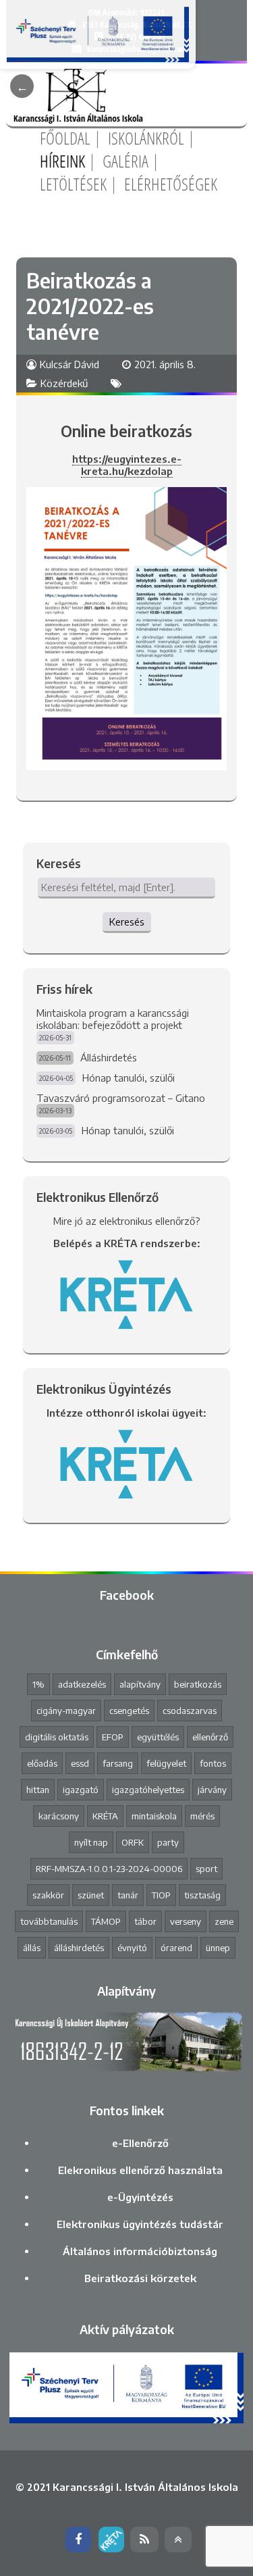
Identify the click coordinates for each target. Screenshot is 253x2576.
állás (32, 1948)
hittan (38, 1790)
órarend (176, 1948)
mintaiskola (154, 1816)
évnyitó (132, 1948)
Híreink (62, 161)
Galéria (125, 161)
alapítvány (140, 1684)
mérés (202, 1816)
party (168, 1842)
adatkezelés (82, 1684)
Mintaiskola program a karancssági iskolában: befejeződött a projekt (113, 1019)
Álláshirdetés (109, 1057)
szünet (91, 1895)
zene (224, 1921)
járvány (212, 1790)
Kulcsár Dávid (69, 364)
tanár (128, 1895)
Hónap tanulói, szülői (129, 1078)
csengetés (129, 1711)
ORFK (133, 1842)
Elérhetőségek (171, 184)
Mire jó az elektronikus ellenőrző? (127, 1221)
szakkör (48, 1895)
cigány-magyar (66, 1711)
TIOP (161, 1895)
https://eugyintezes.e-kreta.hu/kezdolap (127, 465)
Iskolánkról (146, 138)
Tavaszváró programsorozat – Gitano (121, 1098)
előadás (42, 1763)
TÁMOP (106, 1921)
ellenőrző (210, 1737)
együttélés (158, 1737)
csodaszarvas (190, 1711)
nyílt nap (91, 1842)
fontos (213, 1763)
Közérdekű (64, 383)
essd (80, 1763)
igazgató (81, 1790)
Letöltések (73, 184)
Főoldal (65, 138)
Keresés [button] (127, 921)
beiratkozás (198, 1684)
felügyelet (166, 1763)
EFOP (113, 1737)
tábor (145, 1921)
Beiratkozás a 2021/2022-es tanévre (90, 306)
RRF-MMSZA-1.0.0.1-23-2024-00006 (109, 1869)
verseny (186, 1921)
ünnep (218, 1948)
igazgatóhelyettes (148, 1790)
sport (206, 1869)
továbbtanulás (49, 1921)
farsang (118, 1763)
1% (38, 1684)
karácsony (59, 1816)
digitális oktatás (57, 1737)
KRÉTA (105, 1816)
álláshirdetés (79, 1948)
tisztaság (202, 1895)
